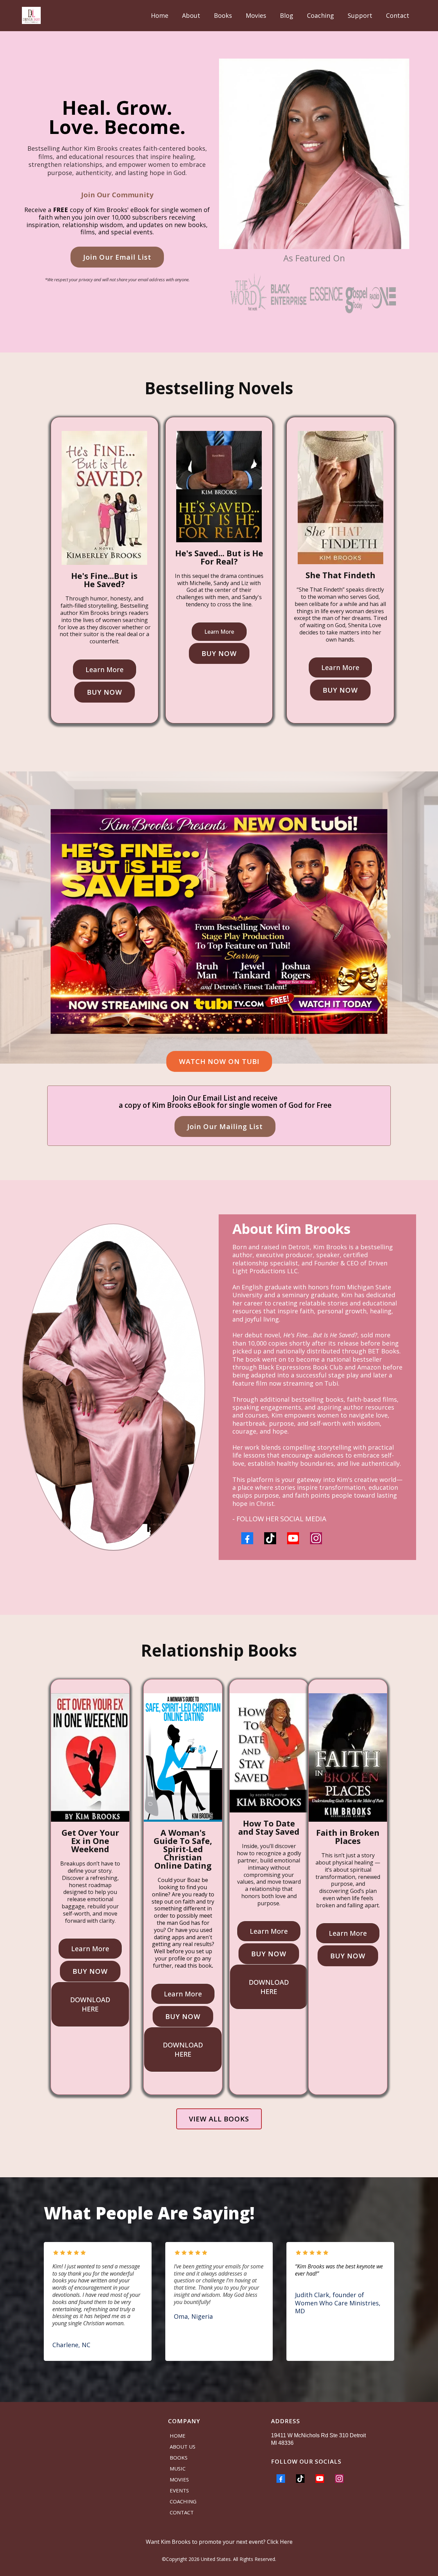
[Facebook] (247, 1538)
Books (223, 15)
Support (360, 15)
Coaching (320, 15)
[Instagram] (316, 1538)
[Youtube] (293, 1538)
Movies (256, 15)
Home (160, 15)
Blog (287, 15)
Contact (398, 15)
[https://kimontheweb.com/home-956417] (31, 15)
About (191, 15)
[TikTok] (270, 1538)
